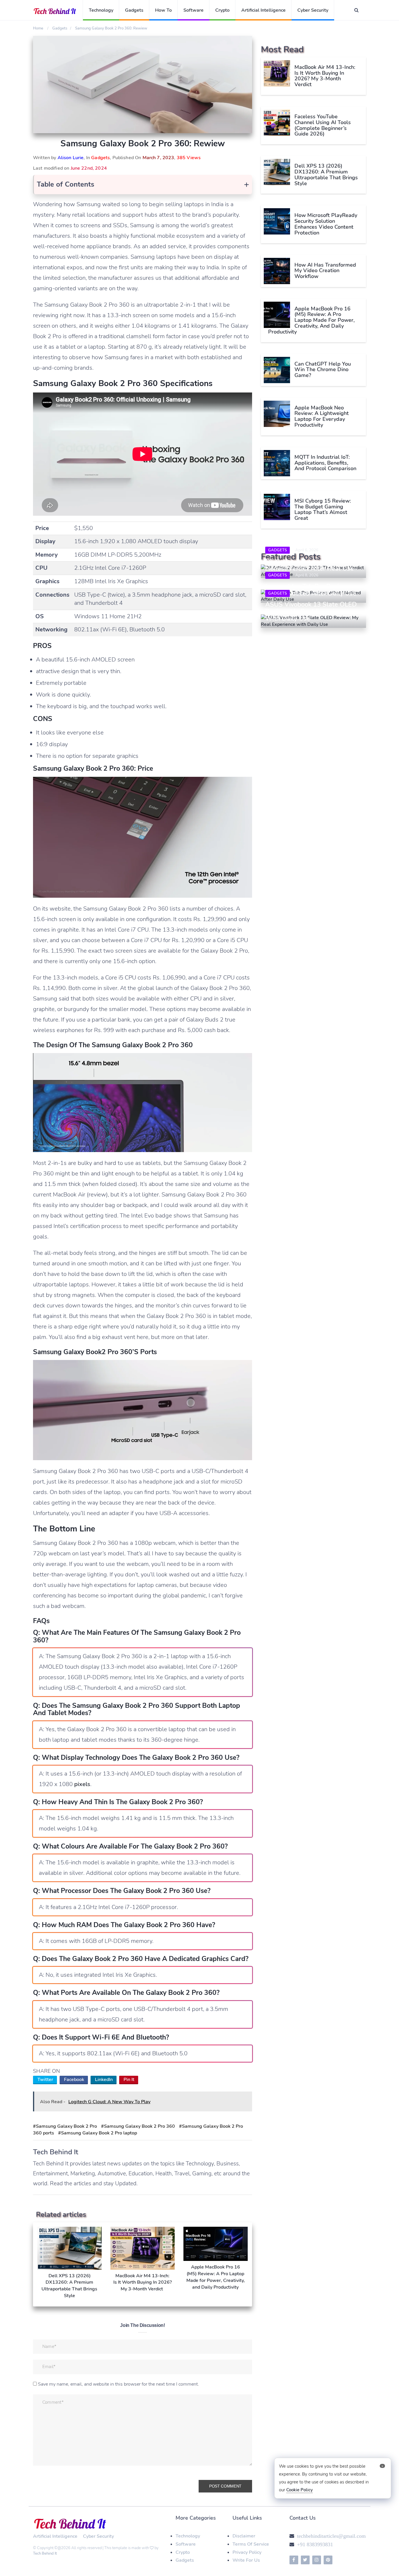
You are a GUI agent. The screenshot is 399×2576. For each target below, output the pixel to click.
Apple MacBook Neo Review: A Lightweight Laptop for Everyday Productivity (322, 416)
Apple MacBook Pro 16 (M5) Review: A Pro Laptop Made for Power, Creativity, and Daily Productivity (311, 320)
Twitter (45, 2080)
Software (194, 10)
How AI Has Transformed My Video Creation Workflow (325, 271)
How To (163, 10)
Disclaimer (244, 2536)
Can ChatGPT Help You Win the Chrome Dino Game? (323, 370)
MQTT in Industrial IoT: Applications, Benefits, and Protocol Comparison (325, 463)
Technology (101, 10)
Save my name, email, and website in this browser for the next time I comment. (118, 2384)
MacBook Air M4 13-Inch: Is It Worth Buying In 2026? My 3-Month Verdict (325, 76)
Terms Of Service (251, 2544)
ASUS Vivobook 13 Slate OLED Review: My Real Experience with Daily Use (311, 611)
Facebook (74, 2080)
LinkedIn (104, 2080)
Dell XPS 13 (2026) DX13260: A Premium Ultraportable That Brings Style (326, 174)
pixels (82, 1784)
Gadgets (134, 10)
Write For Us (246, 2560)
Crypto (222, 10)
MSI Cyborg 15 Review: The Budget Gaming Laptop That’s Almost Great (323, 509)
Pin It (129, 2080)
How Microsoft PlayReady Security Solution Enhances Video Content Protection (326, 224)
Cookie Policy (300, 2490)
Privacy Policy (247, 2552)
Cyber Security (313, 10)
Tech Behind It (45, 2554)
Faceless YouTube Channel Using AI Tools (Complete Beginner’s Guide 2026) (323, 125)
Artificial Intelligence (263, 10)
